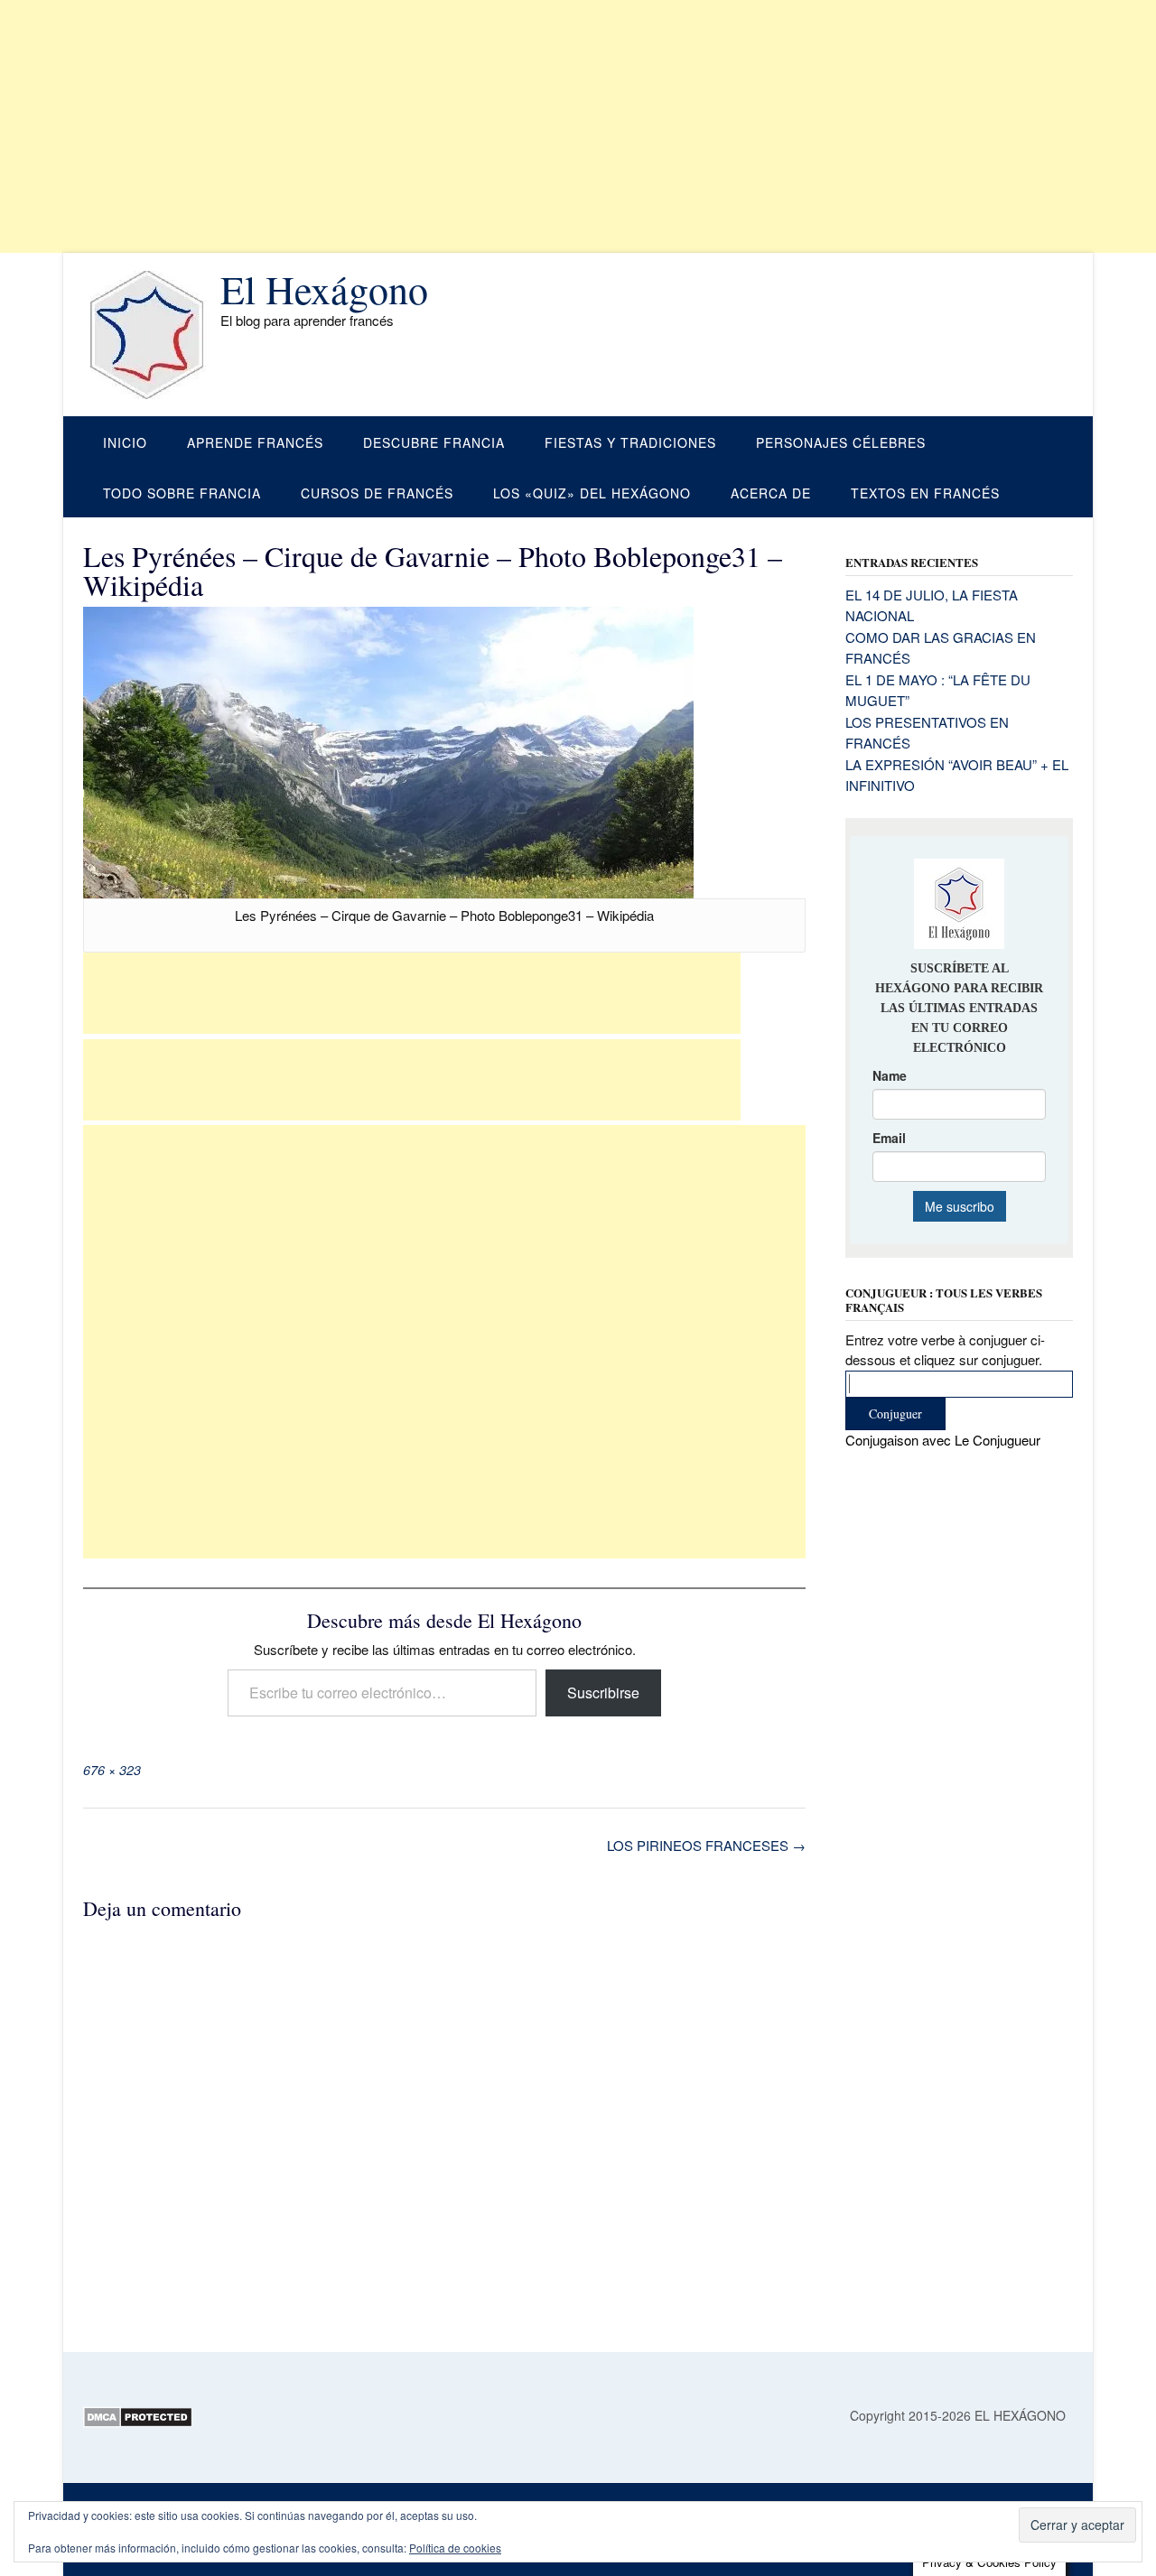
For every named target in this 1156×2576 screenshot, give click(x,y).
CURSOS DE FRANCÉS (377, 493)
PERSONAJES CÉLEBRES (841, 442)
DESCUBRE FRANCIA (434, 442)
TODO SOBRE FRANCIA (182, 493)
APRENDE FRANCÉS (255, 442)
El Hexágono (324, 289)
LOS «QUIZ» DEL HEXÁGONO (592, 493)
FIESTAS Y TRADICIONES (630, 442)
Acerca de (771, 493)
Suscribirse (603, 1693)
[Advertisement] (542, 126)
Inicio (125, 442)
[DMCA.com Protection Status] (138, 2423)
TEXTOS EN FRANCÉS (925, 493)
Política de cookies (455, 2548)
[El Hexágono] (152, 335)
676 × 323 (112, 1770)
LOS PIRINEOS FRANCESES (706, 1845)
